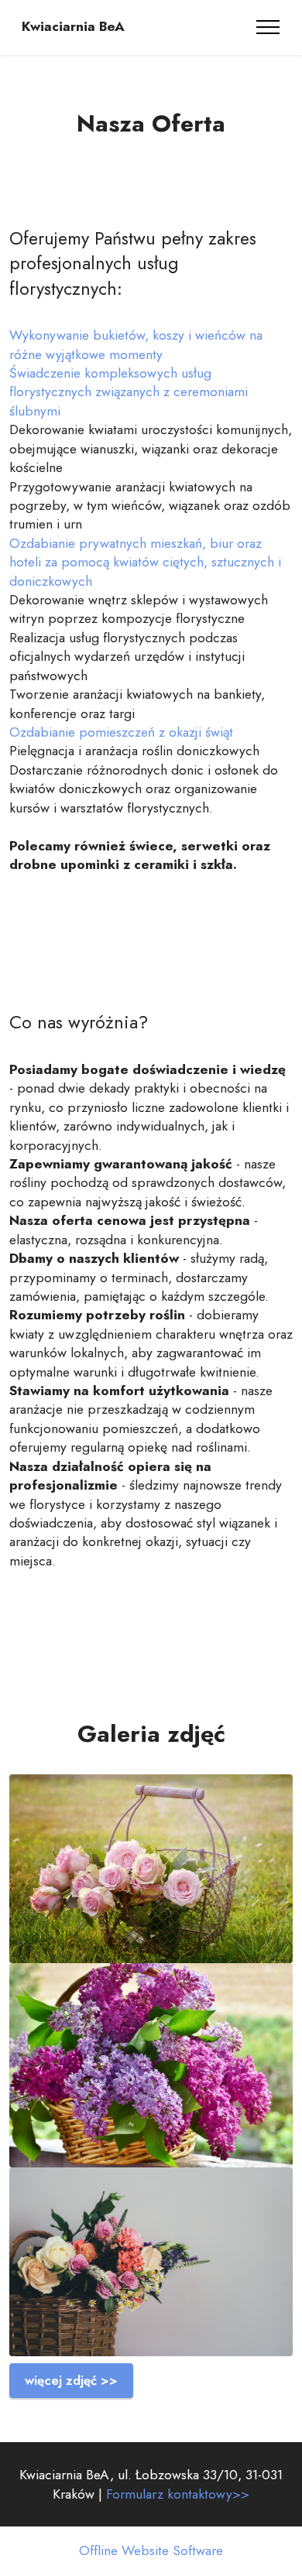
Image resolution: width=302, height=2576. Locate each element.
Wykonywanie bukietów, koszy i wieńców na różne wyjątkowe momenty (136, 344)
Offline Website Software (151, 2551)
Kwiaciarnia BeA (73, 27)
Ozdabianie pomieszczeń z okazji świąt (121, 732)
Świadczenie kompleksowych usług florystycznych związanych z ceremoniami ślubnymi (129, 392)
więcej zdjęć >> (71, 2380)
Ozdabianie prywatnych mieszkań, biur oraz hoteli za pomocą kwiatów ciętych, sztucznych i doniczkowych (145, 562)
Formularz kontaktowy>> (178, 2494)
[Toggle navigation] (268, 27)
